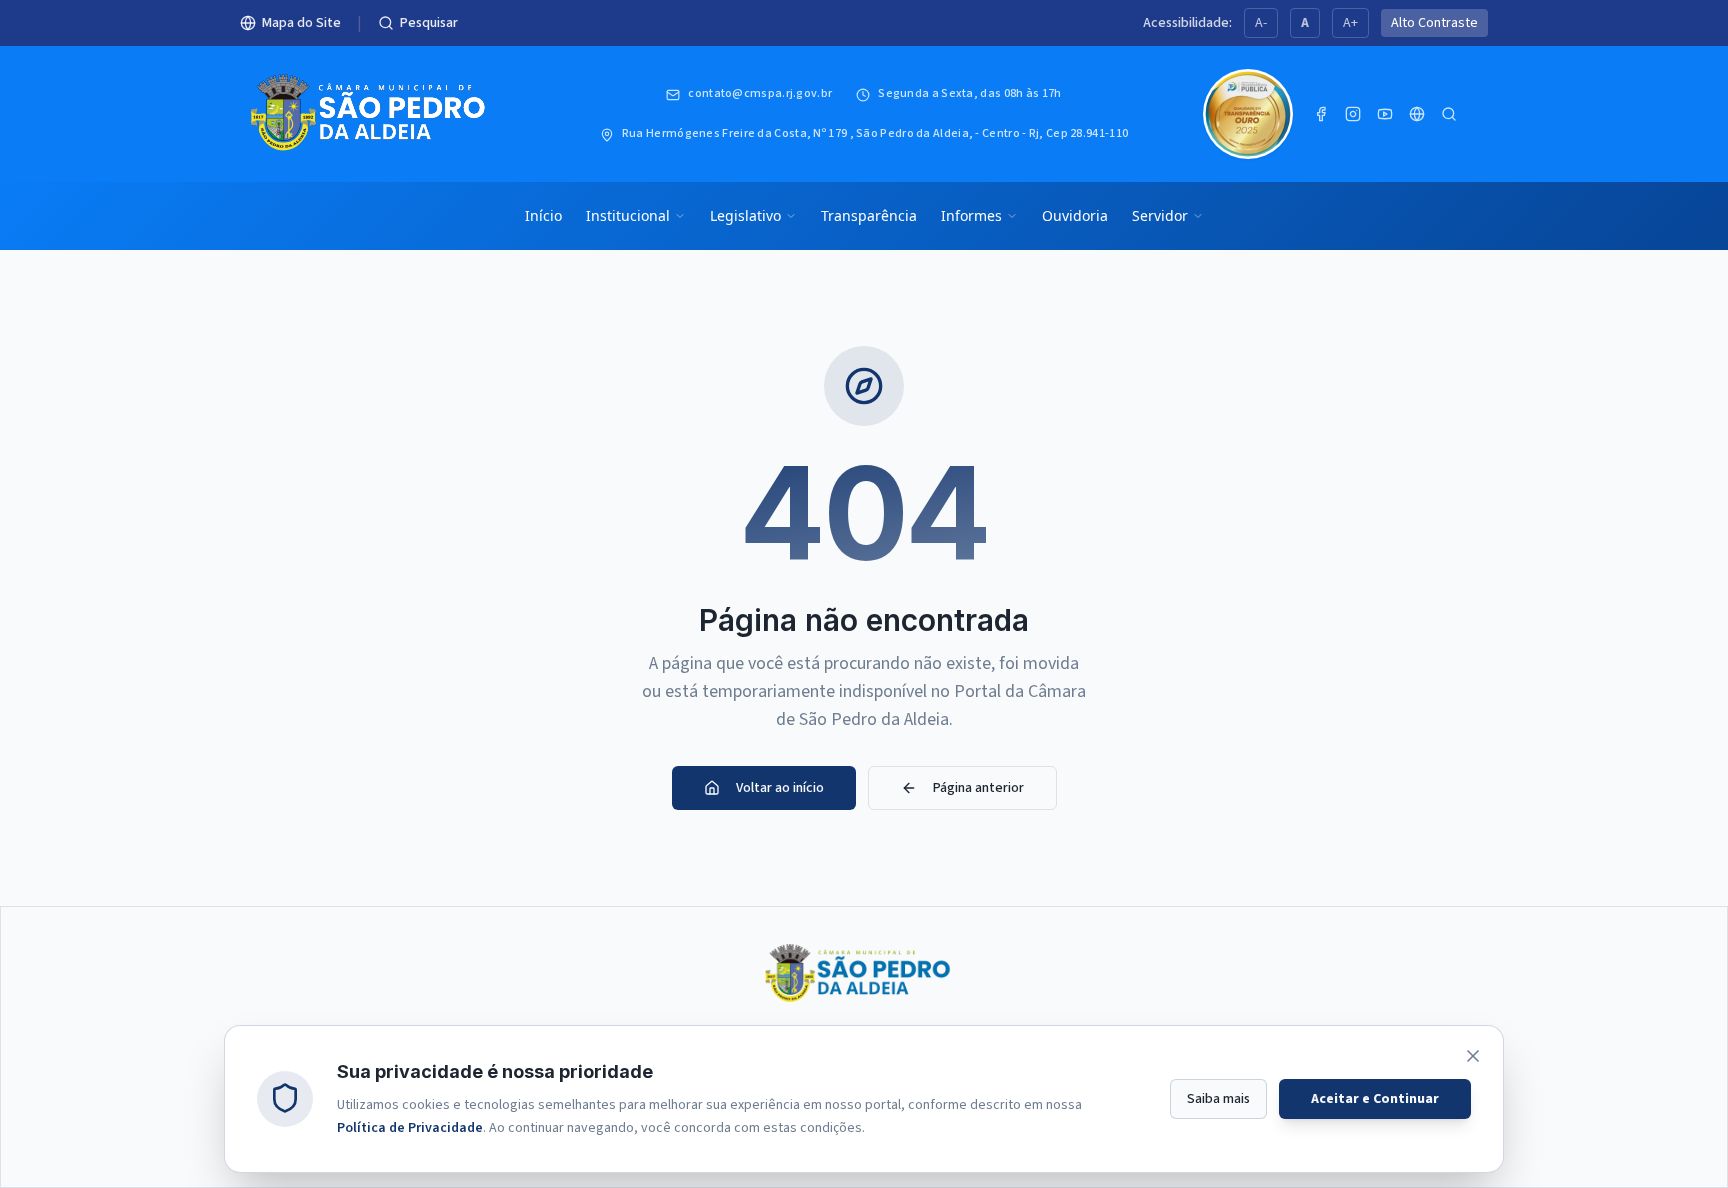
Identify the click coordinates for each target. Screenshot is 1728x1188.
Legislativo (745, 215)
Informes (971, 215)
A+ (1350, 23)
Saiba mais (1218, 1098)
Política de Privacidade (410, 1127)
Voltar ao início (780, 788)
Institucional (628, 215)
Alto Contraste (1434, 23)
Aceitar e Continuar (1375, 1098)
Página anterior (978, 788)
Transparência (869, 215)
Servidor (1160, 215)
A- (1261, 23)
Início (543, 215)
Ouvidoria (1075, 215)
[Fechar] (1473, 1056)
